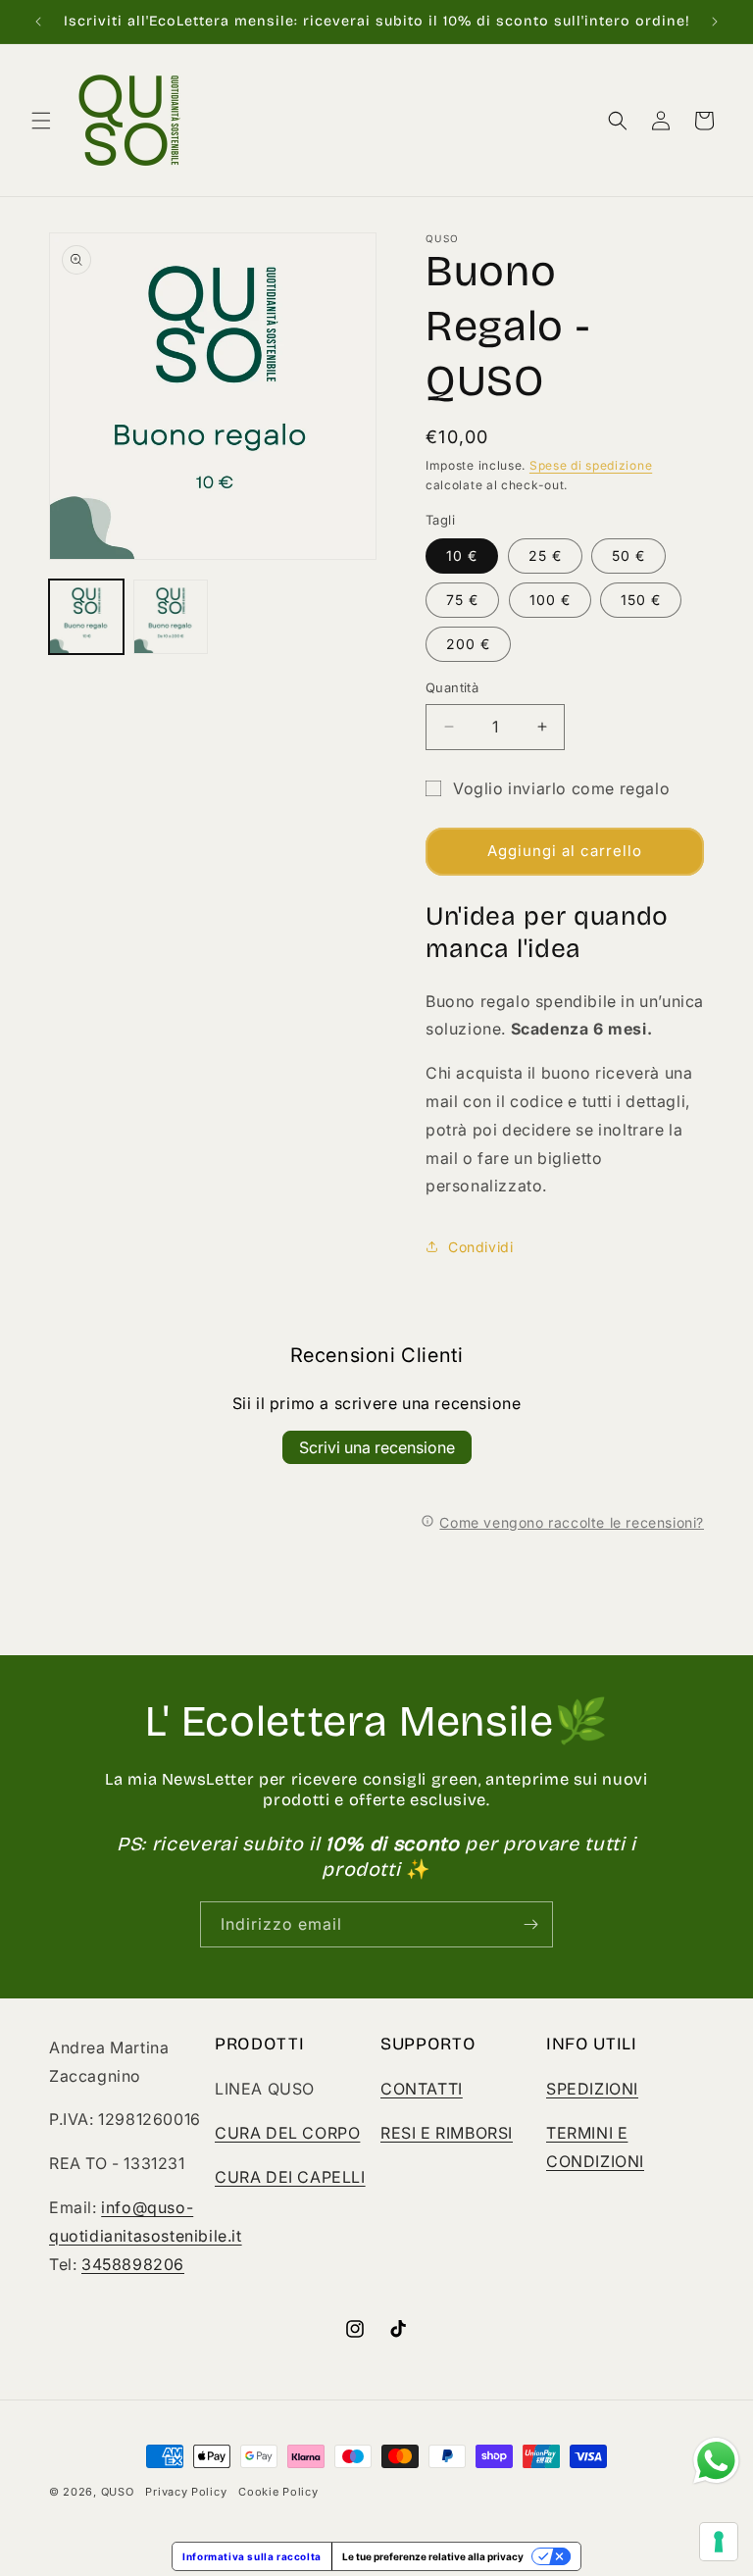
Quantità (452, 687)
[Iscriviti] (530, 1924)
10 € (462, 556)
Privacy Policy (186, 2492)
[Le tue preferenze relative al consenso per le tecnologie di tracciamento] (719, 2542)
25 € (545, 556)
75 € (462, 600)
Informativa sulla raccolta (252, 2556)
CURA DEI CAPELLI (290, 2177)
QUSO (118, 2492)
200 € (468, 644)
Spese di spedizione (591, 465)
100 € (550, 600)
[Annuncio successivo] (715, 22)
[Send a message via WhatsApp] (716, 2461)
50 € (628, 556)
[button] (41, 121)
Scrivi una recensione (377, 1447)
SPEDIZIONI (592, 2089)
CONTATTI (422, 2089)
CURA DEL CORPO (287, 2133)
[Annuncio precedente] (38, 22)
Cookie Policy (278, 2492)
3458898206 (133, 2264)
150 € (641, 600)
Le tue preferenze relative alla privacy (433, 2556)
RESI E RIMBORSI (447, 2133)
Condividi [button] (480, 1247)
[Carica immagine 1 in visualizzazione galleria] (86, 617)
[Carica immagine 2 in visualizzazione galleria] (171, 617)
